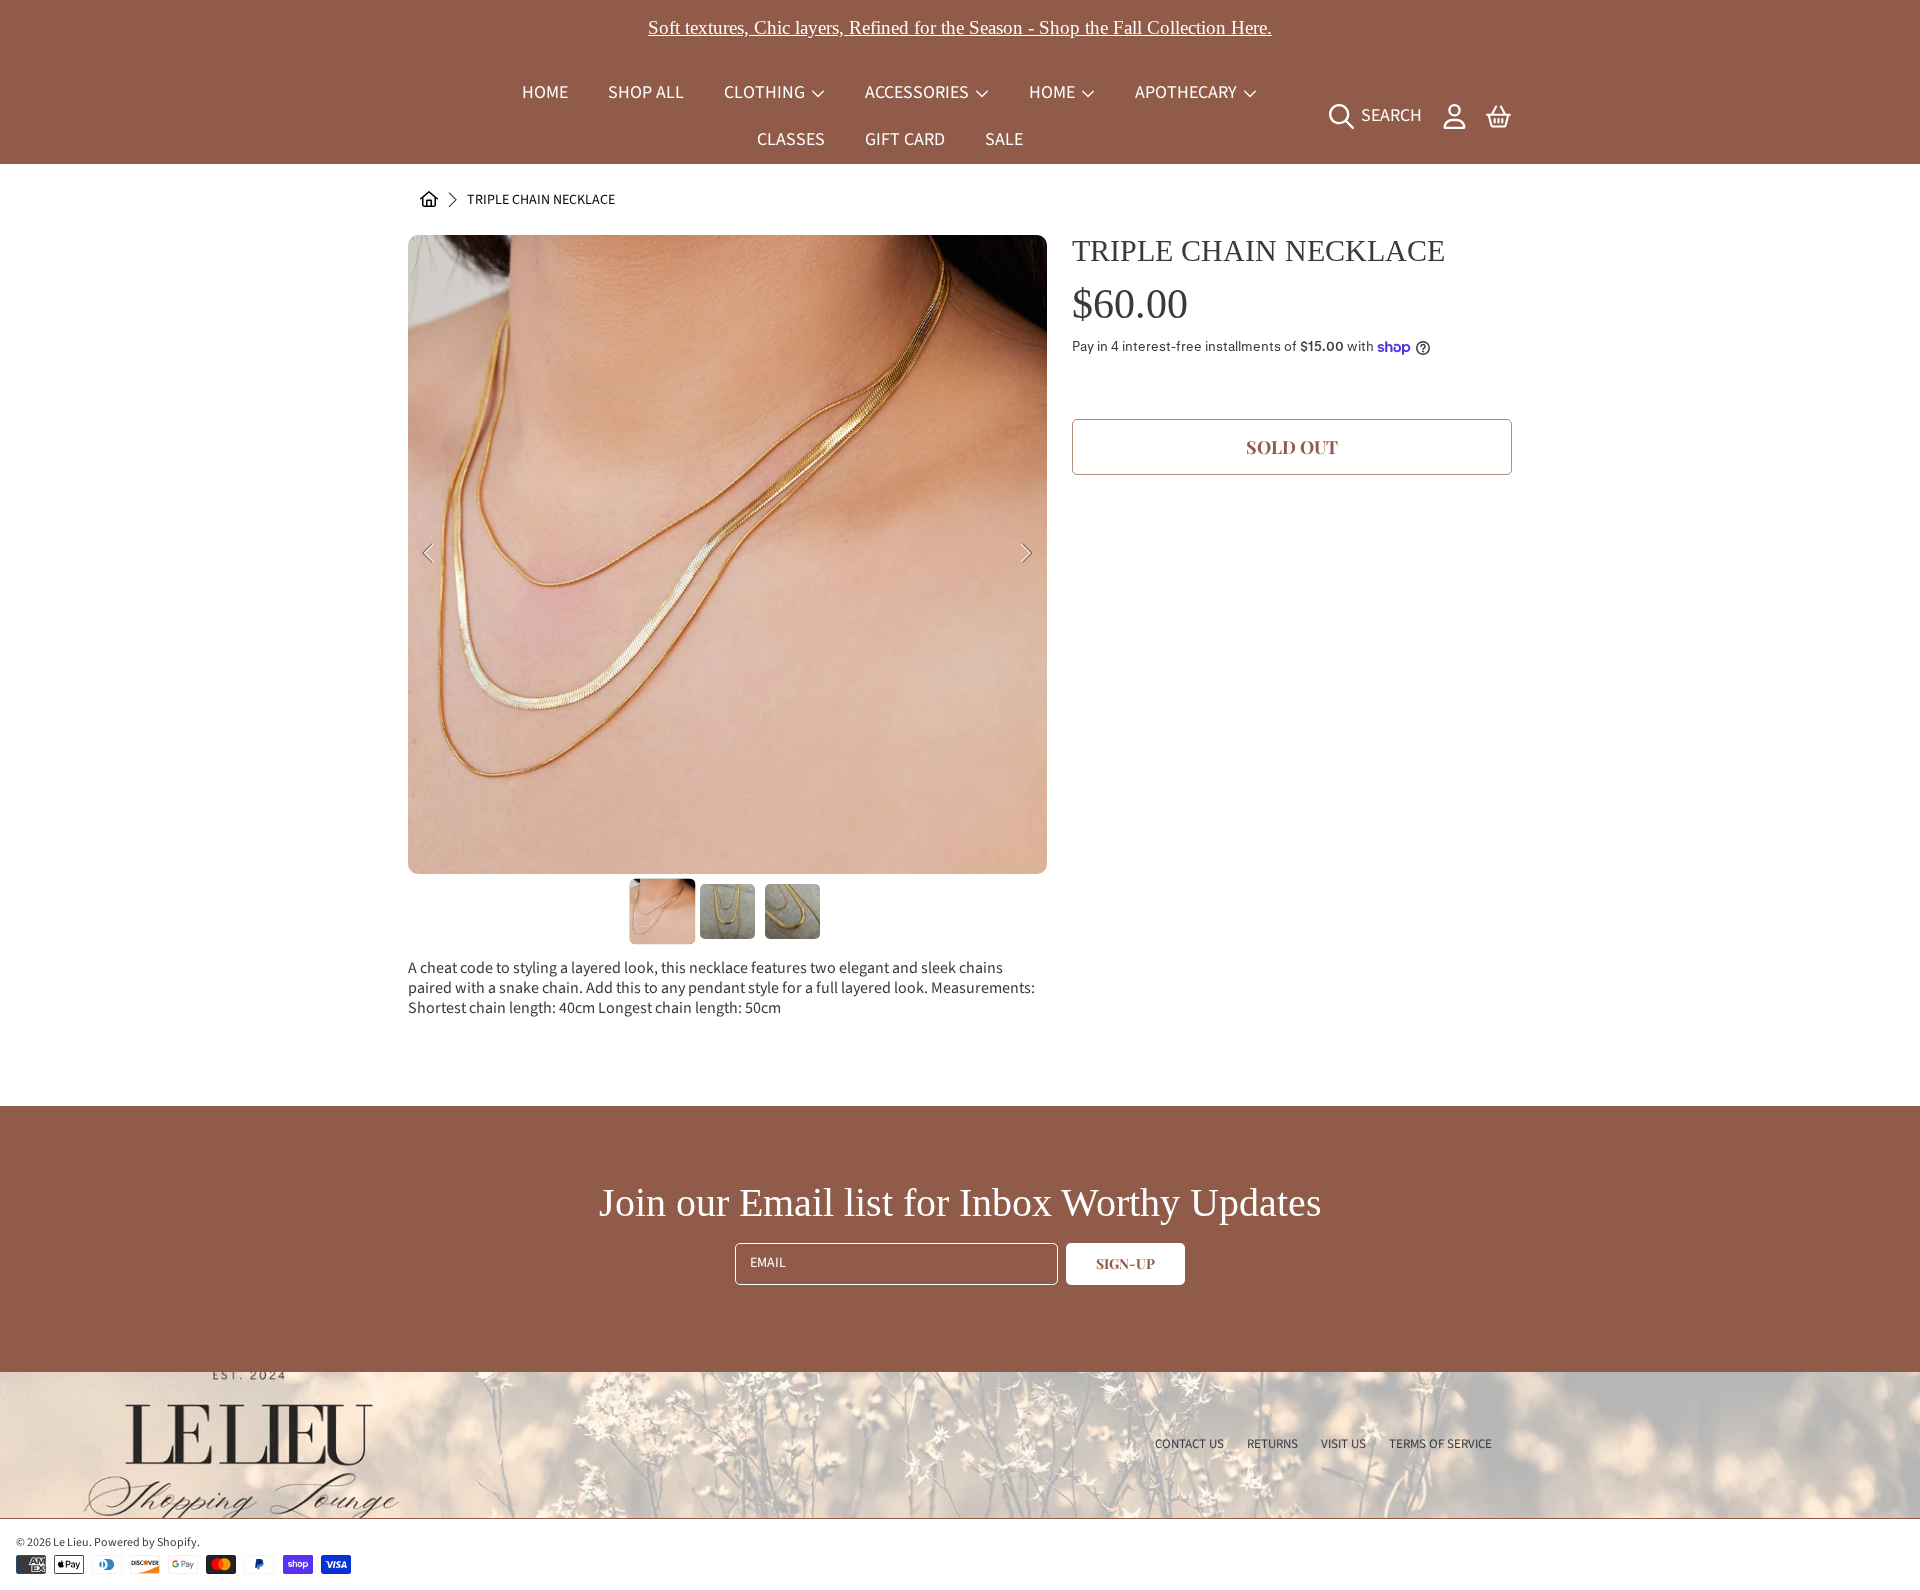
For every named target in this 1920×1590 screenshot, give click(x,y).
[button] (1380, 116)
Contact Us (1189, 1444)
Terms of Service (1440, 1444)
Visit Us (1343, 1444)
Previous (429, 554)
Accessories (919, 92)
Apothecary (1188, 92)
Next (1026, 554)
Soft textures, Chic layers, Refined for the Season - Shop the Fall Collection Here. (960, 27)
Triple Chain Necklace (541, 201)
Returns (1272, 1444)
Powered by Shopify (145, 1542)
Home (1054, 92)
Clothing (766, 92)
